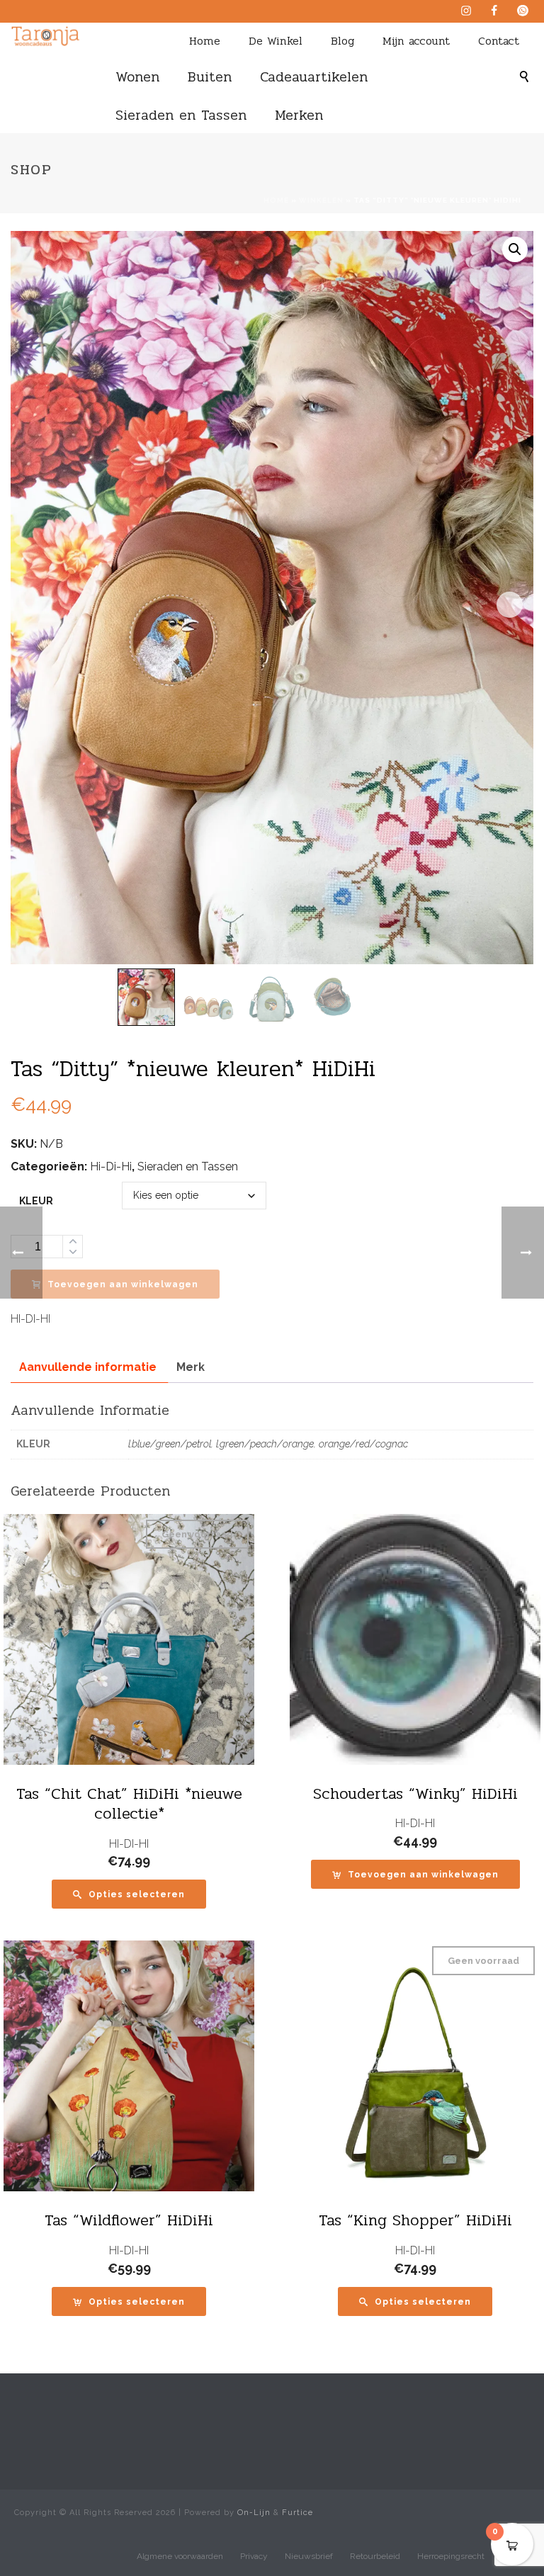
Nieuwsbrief (309, 2556)
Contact (499, 41)
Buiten (210, 77)
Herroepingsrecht (451, 2556)
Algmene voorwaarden (180, 2556)
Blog (342, 41)
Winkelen (321, 200)
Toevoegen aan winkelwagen (123, 1284)
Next (510, 605)
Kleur (36, 1201)
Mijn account (416, 41)
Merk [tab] (191, 1367)
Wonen (137, 77)
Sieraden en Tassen (181, 115)
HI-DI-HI (129, 1844)
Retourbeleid (375, 2556)
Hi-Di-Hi (111, 1166)
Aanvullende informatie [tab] (88, 1367)
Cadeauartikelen (314, 77)
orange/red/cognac (363, 1444)
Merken (299, 115)
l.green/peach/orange (265, 1444)
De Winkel (276, 41)
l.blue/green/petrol (170, 1444)
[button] (515, 249)
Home (205, 41)
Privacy (254, 2556)
